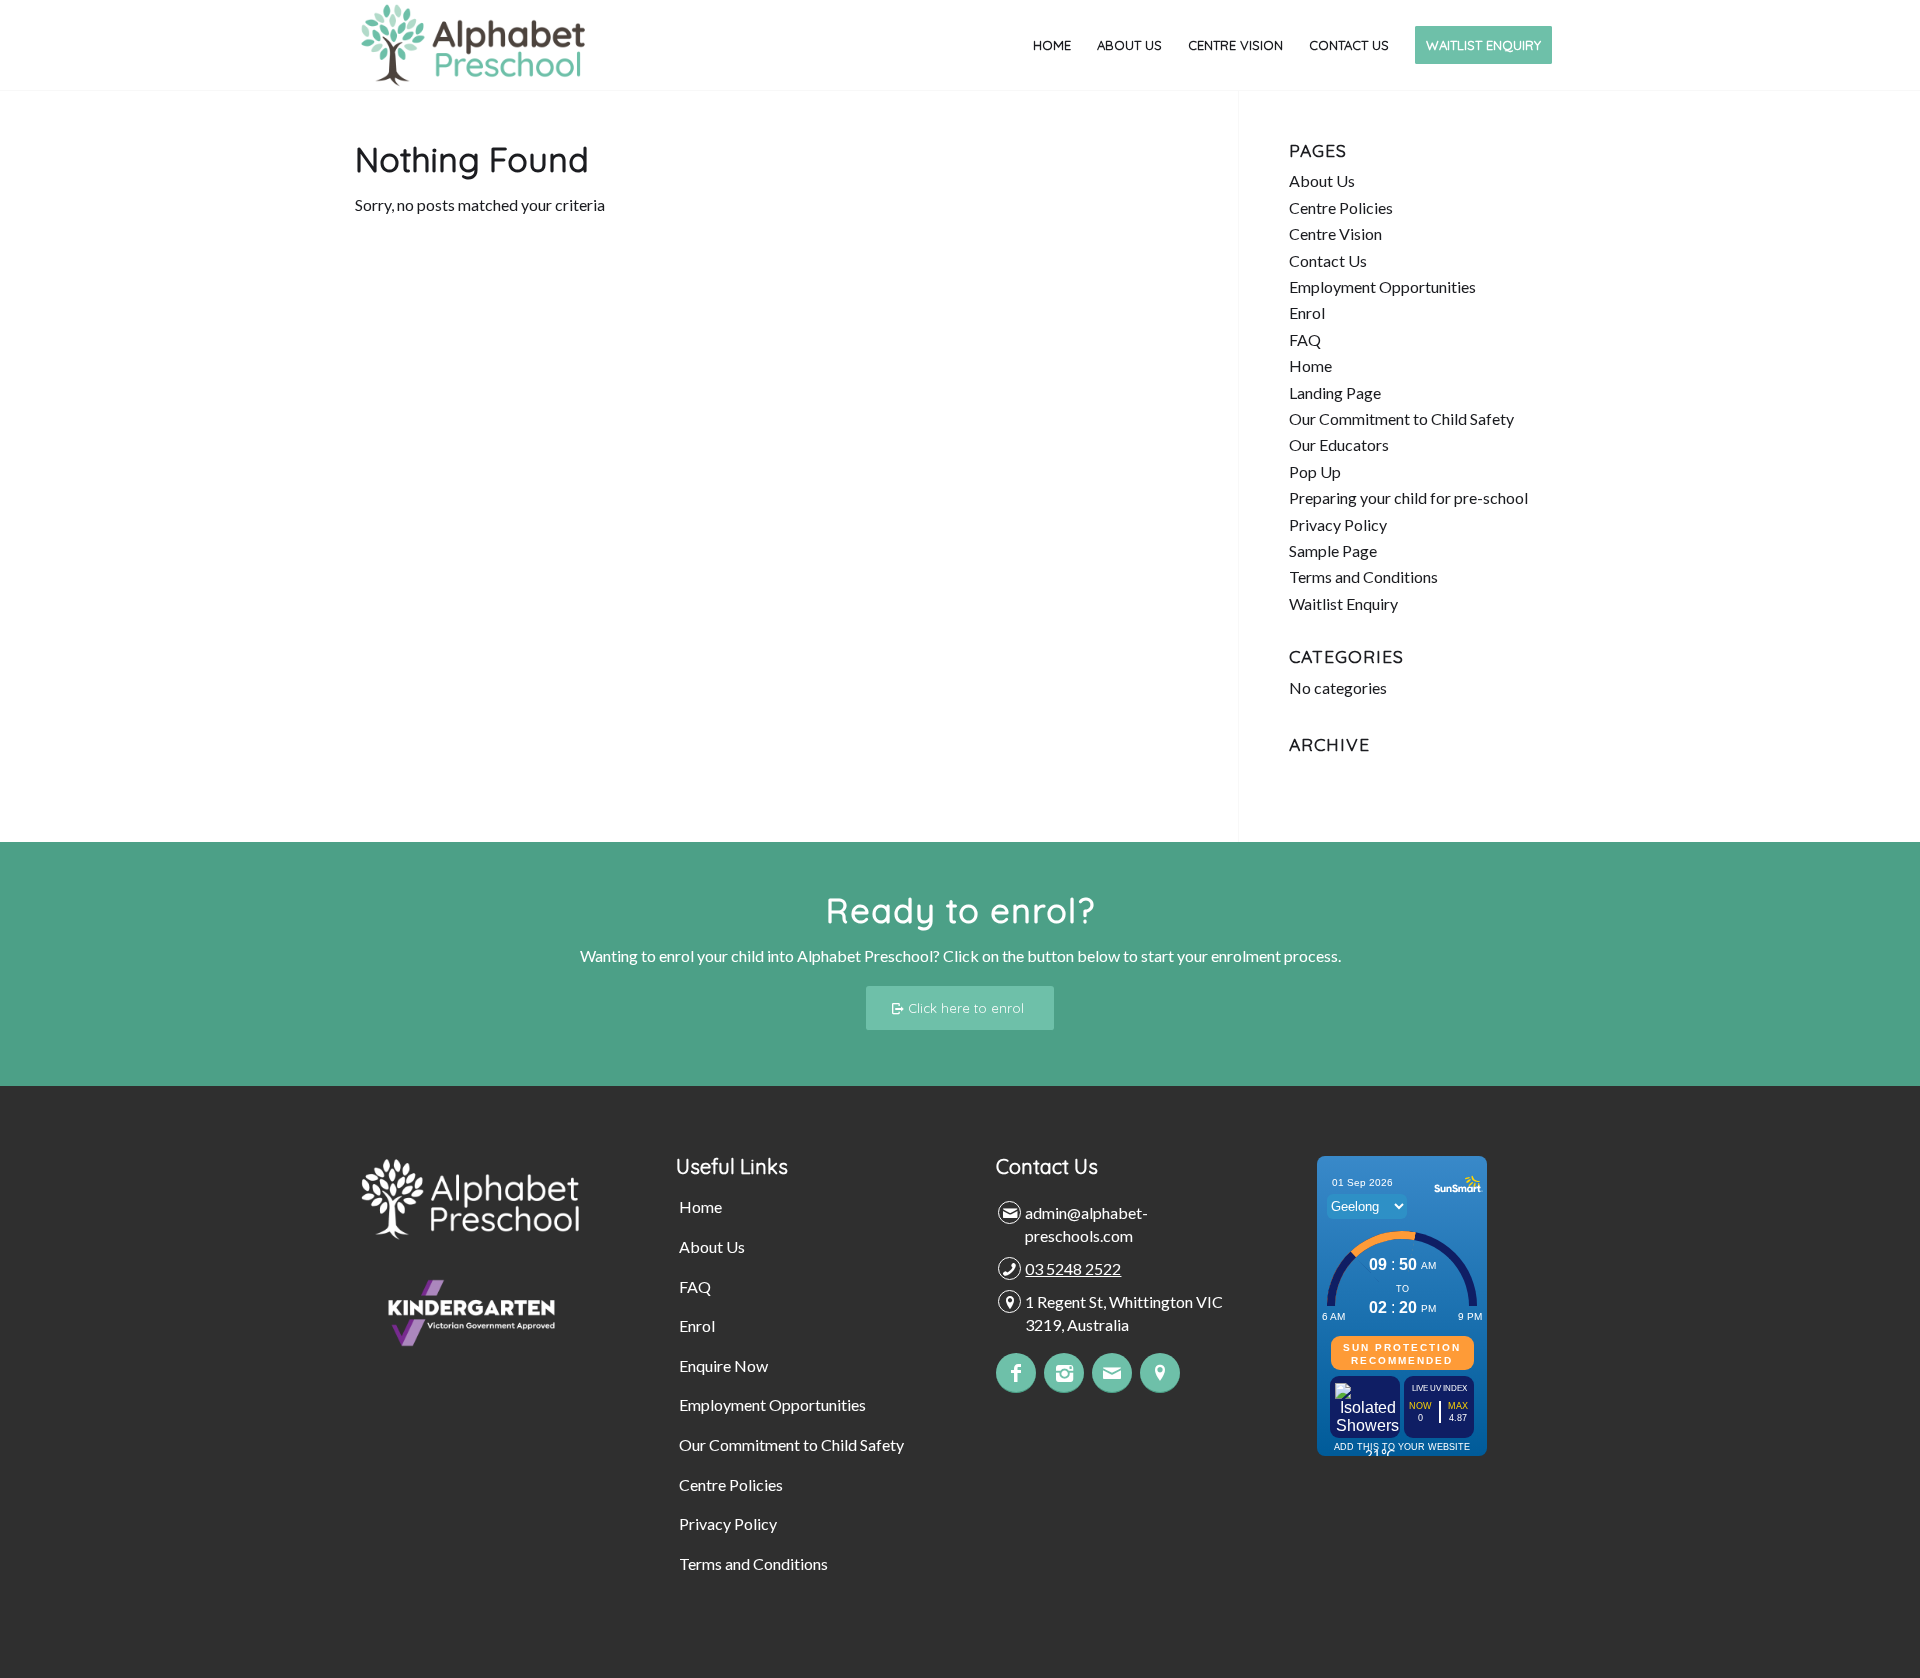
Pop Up (1315, 471)
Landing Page (1335, 392)
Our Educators (1339, 444)
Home (1310, 365)
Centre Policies (1341, 207)
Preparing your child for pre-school (1408, 497)
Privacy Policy (1338, 524)
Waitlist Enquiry (1343, 603)
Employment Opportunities (1382, 286)
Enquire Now (723, 1365)
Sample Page (1333, 550)
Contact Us (1328, 260)
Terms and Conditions (1363, 576)
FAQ (1305, 339)
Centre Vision (1335, 233)
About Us (1322, 180)
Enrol (1307, 312)
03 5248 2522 (1073, 1268)
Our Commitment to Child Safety (1401, 418)
